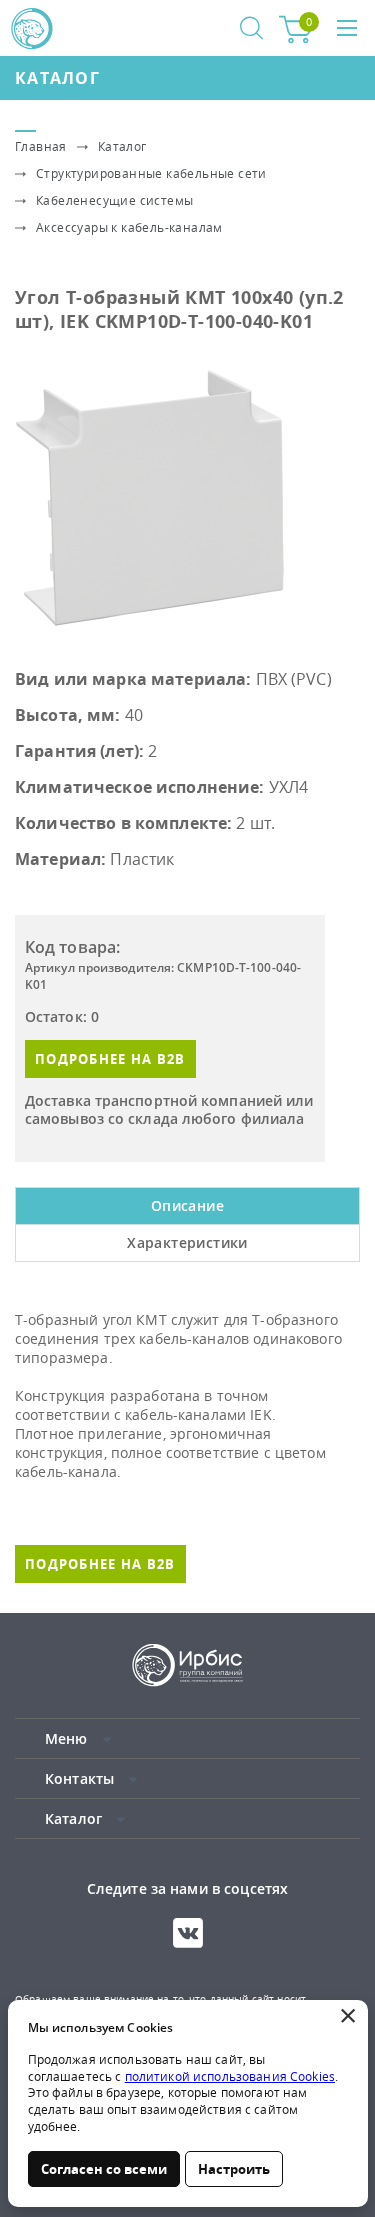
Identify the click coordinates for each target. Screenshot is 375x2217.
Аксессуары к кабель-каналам (129, 227)
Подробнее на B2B (110, 1059)
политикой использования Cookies (230, 2076)
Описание (187, 1205)
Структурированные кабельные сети (151, 173)
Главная (41, 146)
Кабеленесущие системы (114, 200)
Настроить (234, 2169)
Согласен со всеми (104, 2169)
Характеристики (187, 1242)
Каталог (57, 78)
